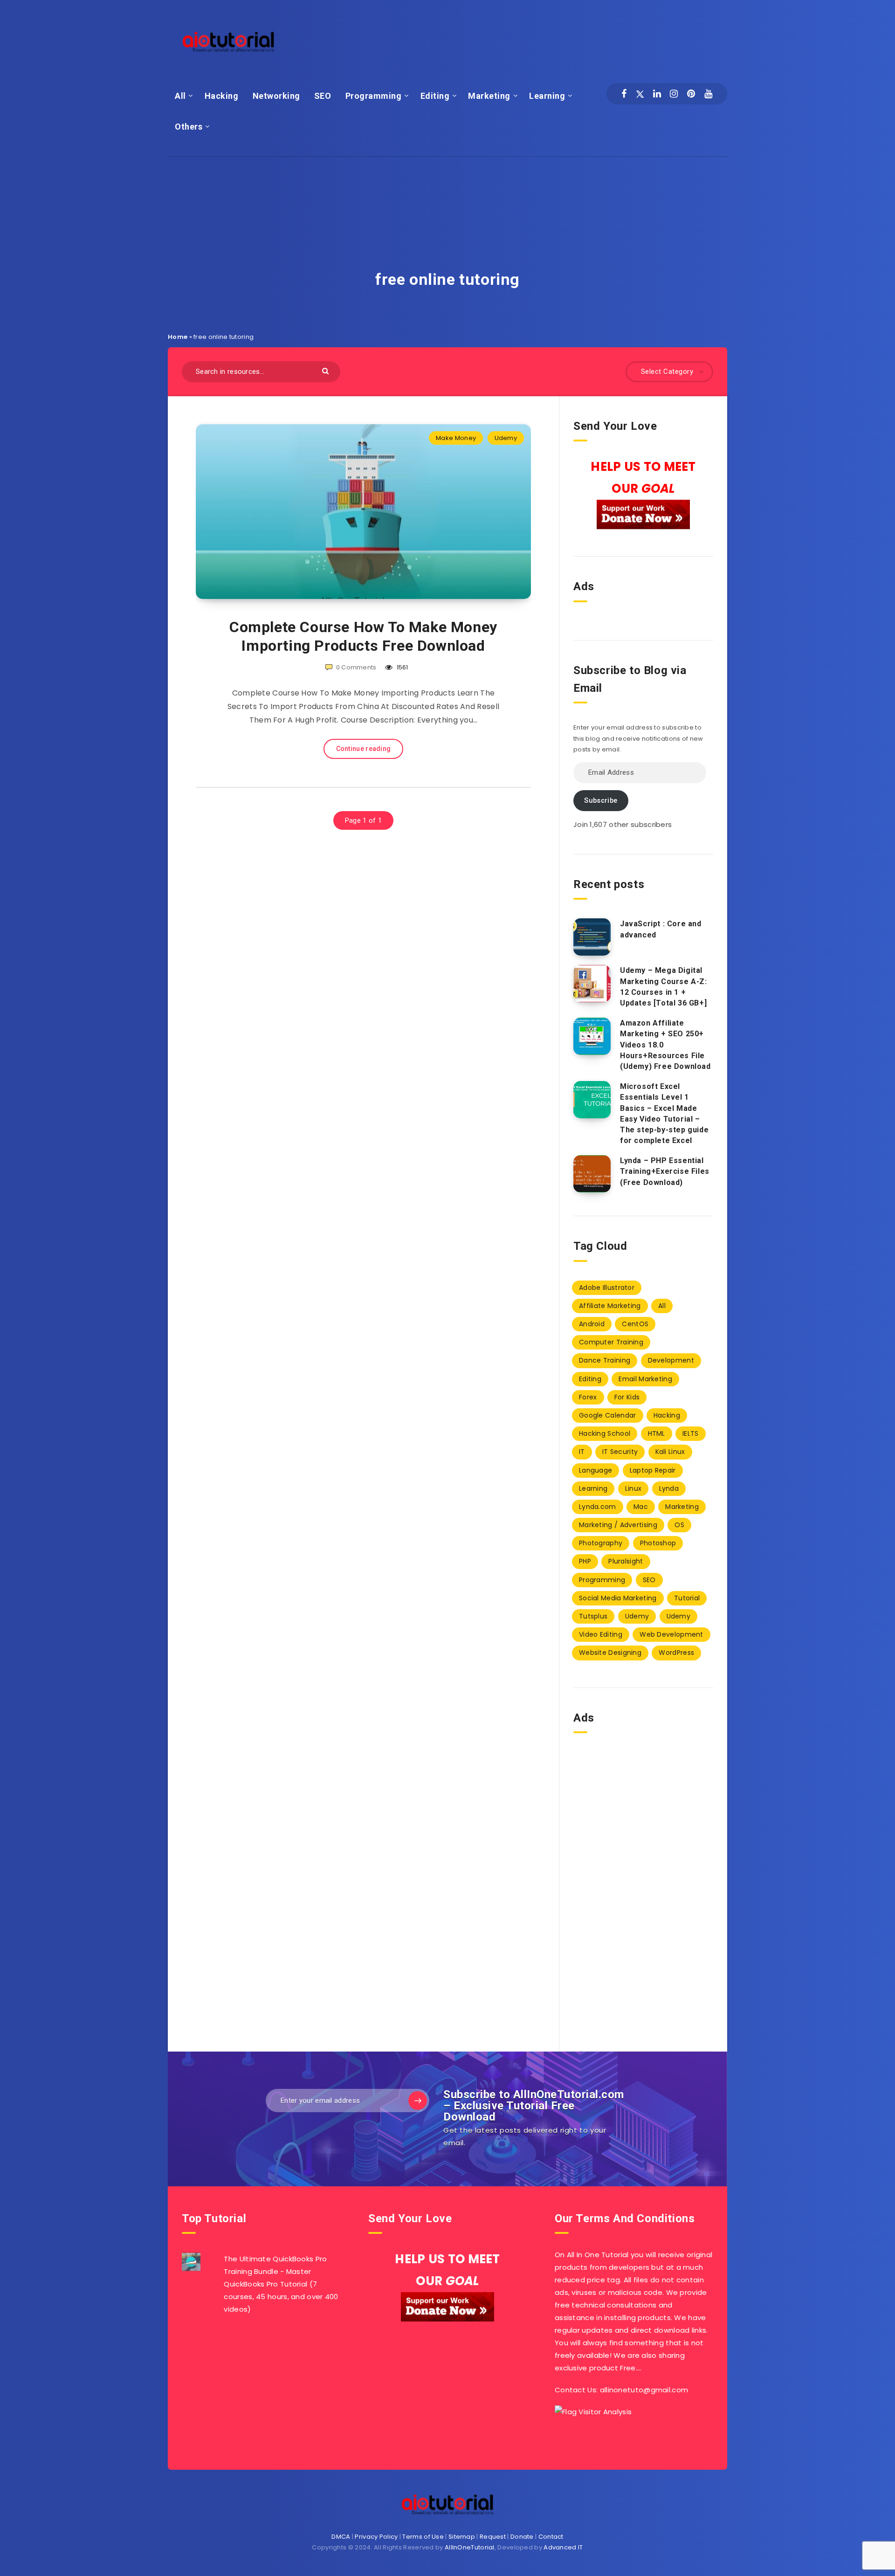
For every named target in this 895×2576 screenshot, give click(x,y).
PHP (585, 1561)
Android (592, 1324)
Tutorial (687, 1598)
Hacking (222, 96)
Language (596, 1470)
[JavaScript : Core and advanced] (592, 937)
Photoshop (658, 1543)
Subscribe (601, 800)
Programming (374, 96)
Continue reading (364, 749)
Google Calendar (608, 1415)
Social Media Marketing (618, 1598)
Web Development (671, 1634)
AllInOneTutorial (470, 2547)
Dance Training (605, 1360)
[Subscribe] (418, 2101)
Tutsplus (593, 1616)
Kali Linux (670, 1452)
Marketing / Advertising (618, 1525)
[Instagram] (674, 94)
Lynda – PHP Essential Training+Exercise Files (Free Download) (665, 1171)
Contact (551, 2537)
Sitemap (462, 2537)
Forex (588, 1397)
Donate (522, 2537)
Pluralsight (626, 1561)
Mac (641, 1507)
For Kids (627, 1397)
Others (189, 127)
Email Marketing (645, 1379)
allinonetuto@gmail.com (644, 2390)
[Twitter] (640, 94)
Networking (276, 96)
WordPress (676, 1653)
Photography (601, 1543)
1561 (402, 667)
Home (178, 337)
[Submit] (327, 370)
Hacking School (605, 1433)
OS (679, 1525)
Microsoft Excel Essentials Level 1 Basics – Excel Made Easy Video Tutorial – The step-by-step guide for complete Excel (664, 1113)
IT (582, 1452)
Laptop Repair (653, 1470)
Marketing (489, 96)
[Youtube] (708, 94)
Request (493, 2537)
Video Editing (601, 1634)
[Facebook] (624, 94)
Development (671, 1360)
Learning (547, 96)
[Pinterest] (691, 94)
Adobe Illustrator (607, 1288)
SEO (323, 96)
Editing (435, 96)
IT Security (620, 1452)
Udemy (506, 438)
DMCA (341, 2537)
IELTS (691, 1433)
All (180, 96)
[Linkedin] (657, 94)
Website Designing (610, 1653)
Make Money (456, 438)
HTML (657, 1433)
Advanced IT (563, 2547)
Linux (633, 1488)
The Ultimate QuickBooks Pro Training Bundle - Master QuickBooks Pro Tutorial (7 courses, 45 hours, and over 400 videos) (281, 2284)
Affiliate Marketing (610, 1306)
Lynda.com (598, 1507)
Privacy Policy (376, 2537)
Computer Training (611, 1342)
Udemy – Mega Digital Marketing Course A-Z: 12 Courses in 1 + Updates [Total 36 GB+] (664, 987)
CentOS (635, 1324)
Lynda (669, 1488)
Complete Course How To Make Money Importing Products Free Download (363, 636)
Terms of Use (423, 2537)
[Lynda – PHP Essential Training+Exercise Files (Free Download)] (592, 1174)
